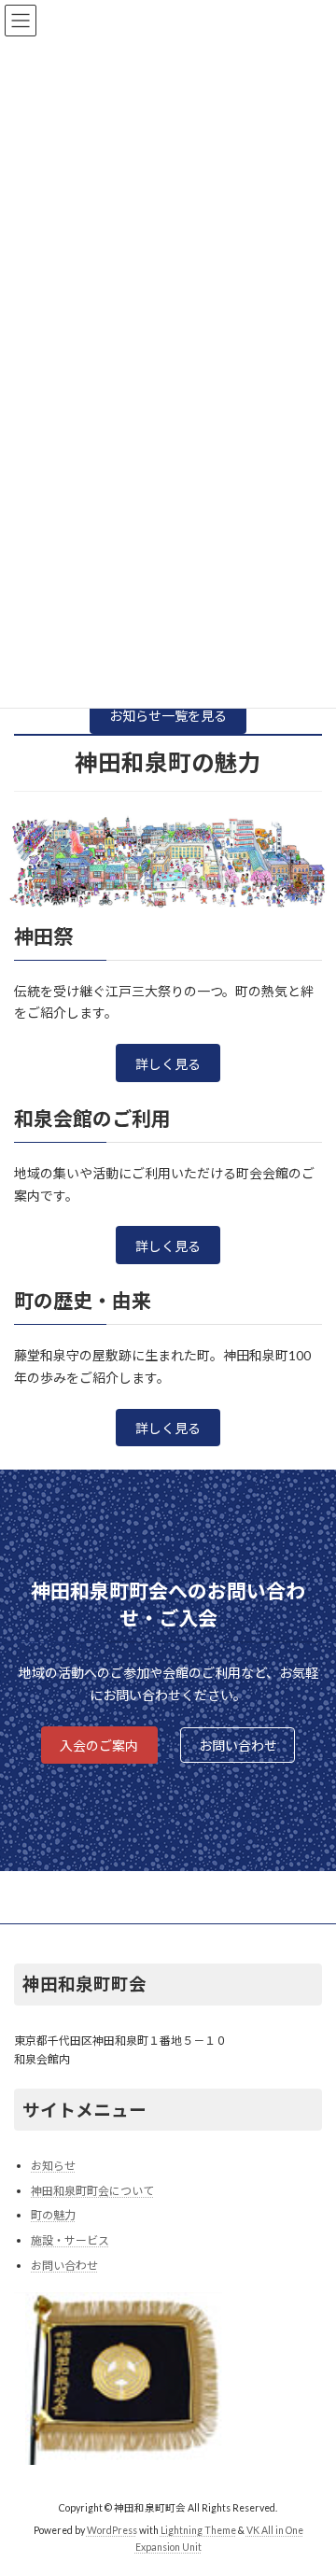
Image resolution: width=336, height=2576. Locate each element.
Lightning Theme (198, 2530)
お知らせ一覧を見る (168, 716)
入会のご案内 (99, 1745)
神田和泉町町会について (92, 2191)
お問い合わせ (238, 1745)
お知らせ (53, 2166)
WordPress (112, 2530)
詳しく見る (168, 1064)
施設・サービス (70, 2240)
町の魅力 (53, 2215)
